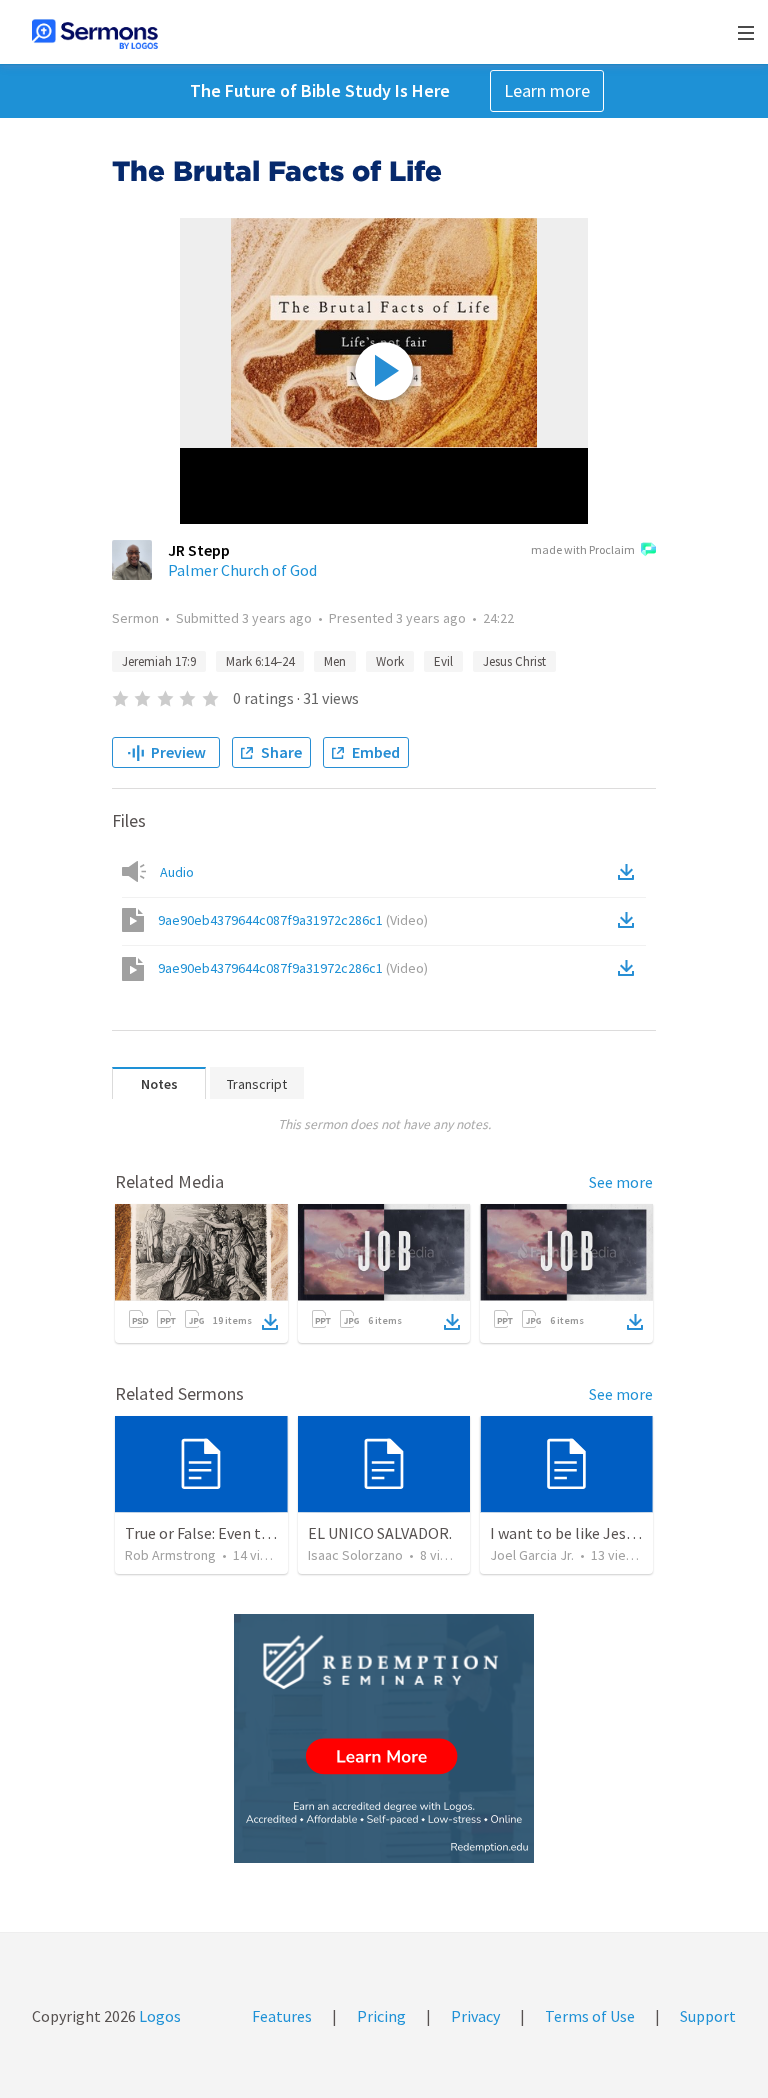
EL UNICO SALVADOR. (380, 1533)
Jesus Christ (514, 661)
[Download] (270, 1322)
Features (282, 2016)
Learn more (547, 90)
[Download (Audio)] (630, 872)
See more (621, 1182)
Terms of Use (590, 2016)
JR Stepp (199, 550)
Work (390, 661)
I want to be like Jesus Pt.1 (581, 1533)
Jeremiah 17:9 (159, 661)
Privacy (475, 2016)
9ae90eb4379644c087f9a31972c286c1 (293, 920)
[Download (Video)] (630, 920)
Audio (177, 872)
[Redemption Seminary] (384, 1738)
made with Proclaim (583, 549)
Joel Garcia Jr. (532, 1555)
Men (335, 661)
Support (708, 2016)
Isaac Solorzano (355, 1555)
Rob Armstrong (170, 1555)
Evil (443, 661)
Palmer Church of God (242, 570)
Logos (158, 2016)
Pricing (381, 2016)
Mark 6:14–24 (260, 661)
